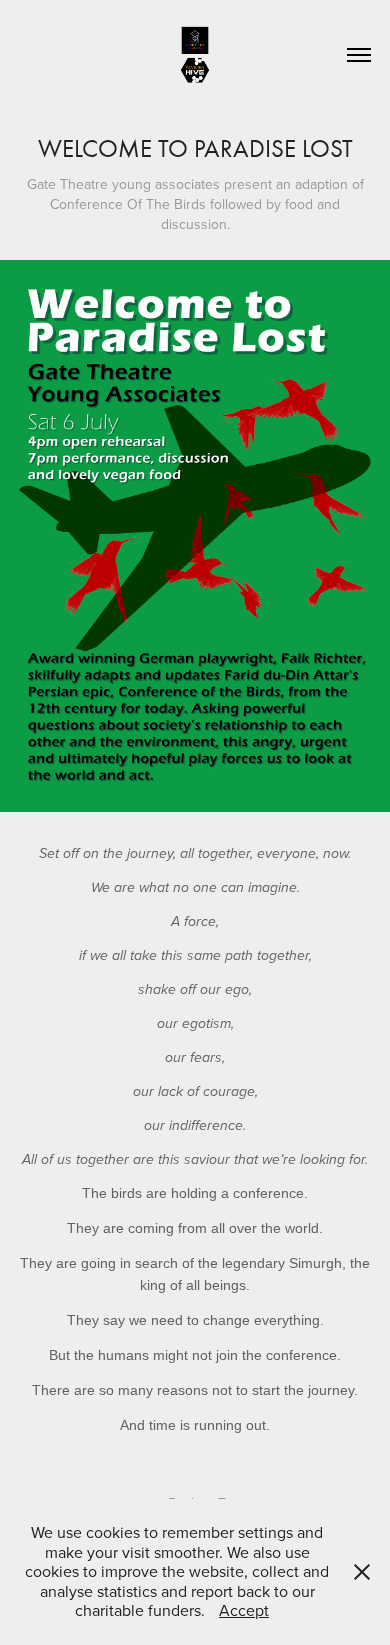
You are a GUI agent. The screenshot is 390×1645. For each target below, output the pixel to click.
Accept (244, 1610)
